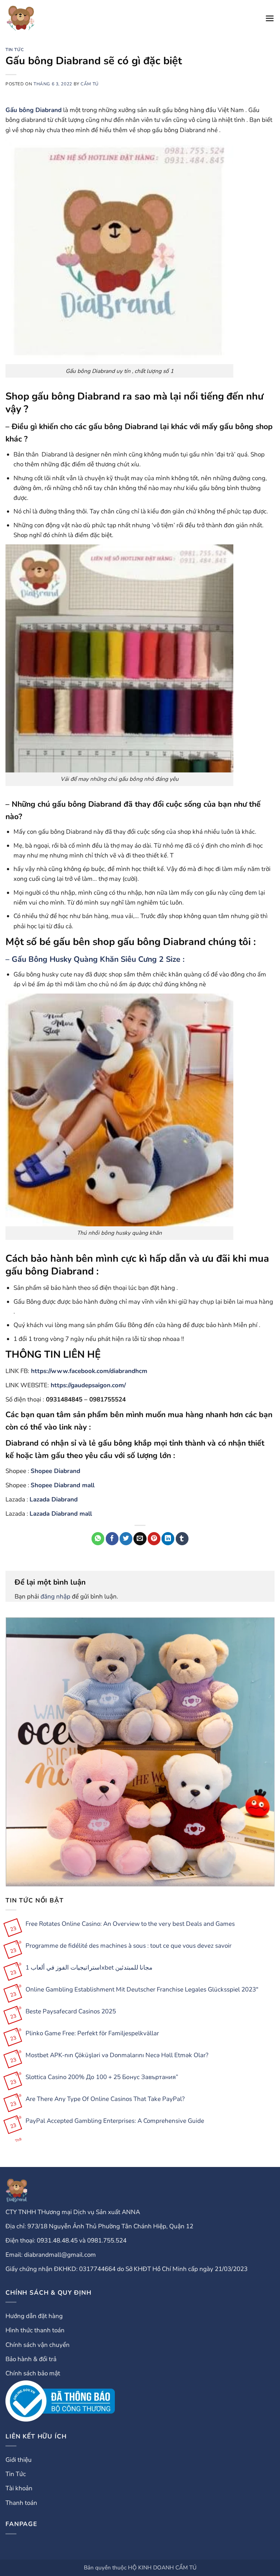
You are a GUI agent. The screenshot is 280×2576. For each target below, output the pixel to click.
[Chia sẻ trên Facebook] (112, 1539)
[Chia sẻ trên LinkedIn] (168, 1539)
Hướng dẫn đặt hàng (34, 2316)
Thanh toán (21, 2503)
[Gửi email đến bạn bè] (140, 1539)
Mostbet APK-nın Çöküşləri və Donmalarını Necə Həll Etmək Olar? (117, 2055)
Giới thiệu (19, 2460)
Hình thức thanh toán (35, 2330)
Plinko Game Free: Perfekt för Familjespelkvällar (92, 2033)
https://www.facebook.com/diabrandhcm (89, 1371)
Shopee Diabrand (55, 1471)
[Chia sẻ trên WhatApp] (98, 1539)
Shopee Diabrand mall (63, 1485)
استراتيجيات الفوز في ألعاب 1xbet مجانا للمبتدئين (89, 1968)
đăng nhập (55, 1596)
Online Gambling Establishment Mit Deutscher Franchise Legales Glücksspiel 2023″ (142, 1990)
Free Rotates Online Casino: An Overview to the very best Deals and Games (130, 1924)
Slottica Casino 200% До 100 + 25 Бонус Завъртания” (102, 2077)
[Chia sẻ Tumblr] (182, 1539)
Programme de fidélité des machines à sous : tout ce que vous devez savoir (129, 1946)
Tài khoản (19, 2488)
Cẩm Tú (90, 84)
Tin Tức (15, 50)
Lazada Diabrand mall (61, 1514)
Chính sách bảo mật (33, 2373)
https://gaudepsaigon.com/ (88, 1385)
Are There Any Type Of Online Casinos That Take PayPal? (105, 2099)
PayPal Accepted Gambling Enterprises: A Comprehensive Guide (115, 2121)
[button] (270, 18)
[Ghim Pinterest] (154, 1539)
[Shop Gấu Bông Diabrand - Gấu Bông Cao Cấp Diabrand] (21, 18)
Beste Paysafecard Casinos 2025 (71, 2012)
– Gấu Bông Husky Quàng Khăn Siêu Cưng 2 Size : (95, 959)
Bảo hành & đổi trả (31, 2359)
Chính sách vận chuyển (38, 2345)
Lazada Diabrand (54, 1499)
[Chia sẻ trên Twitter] (126, 1539)
